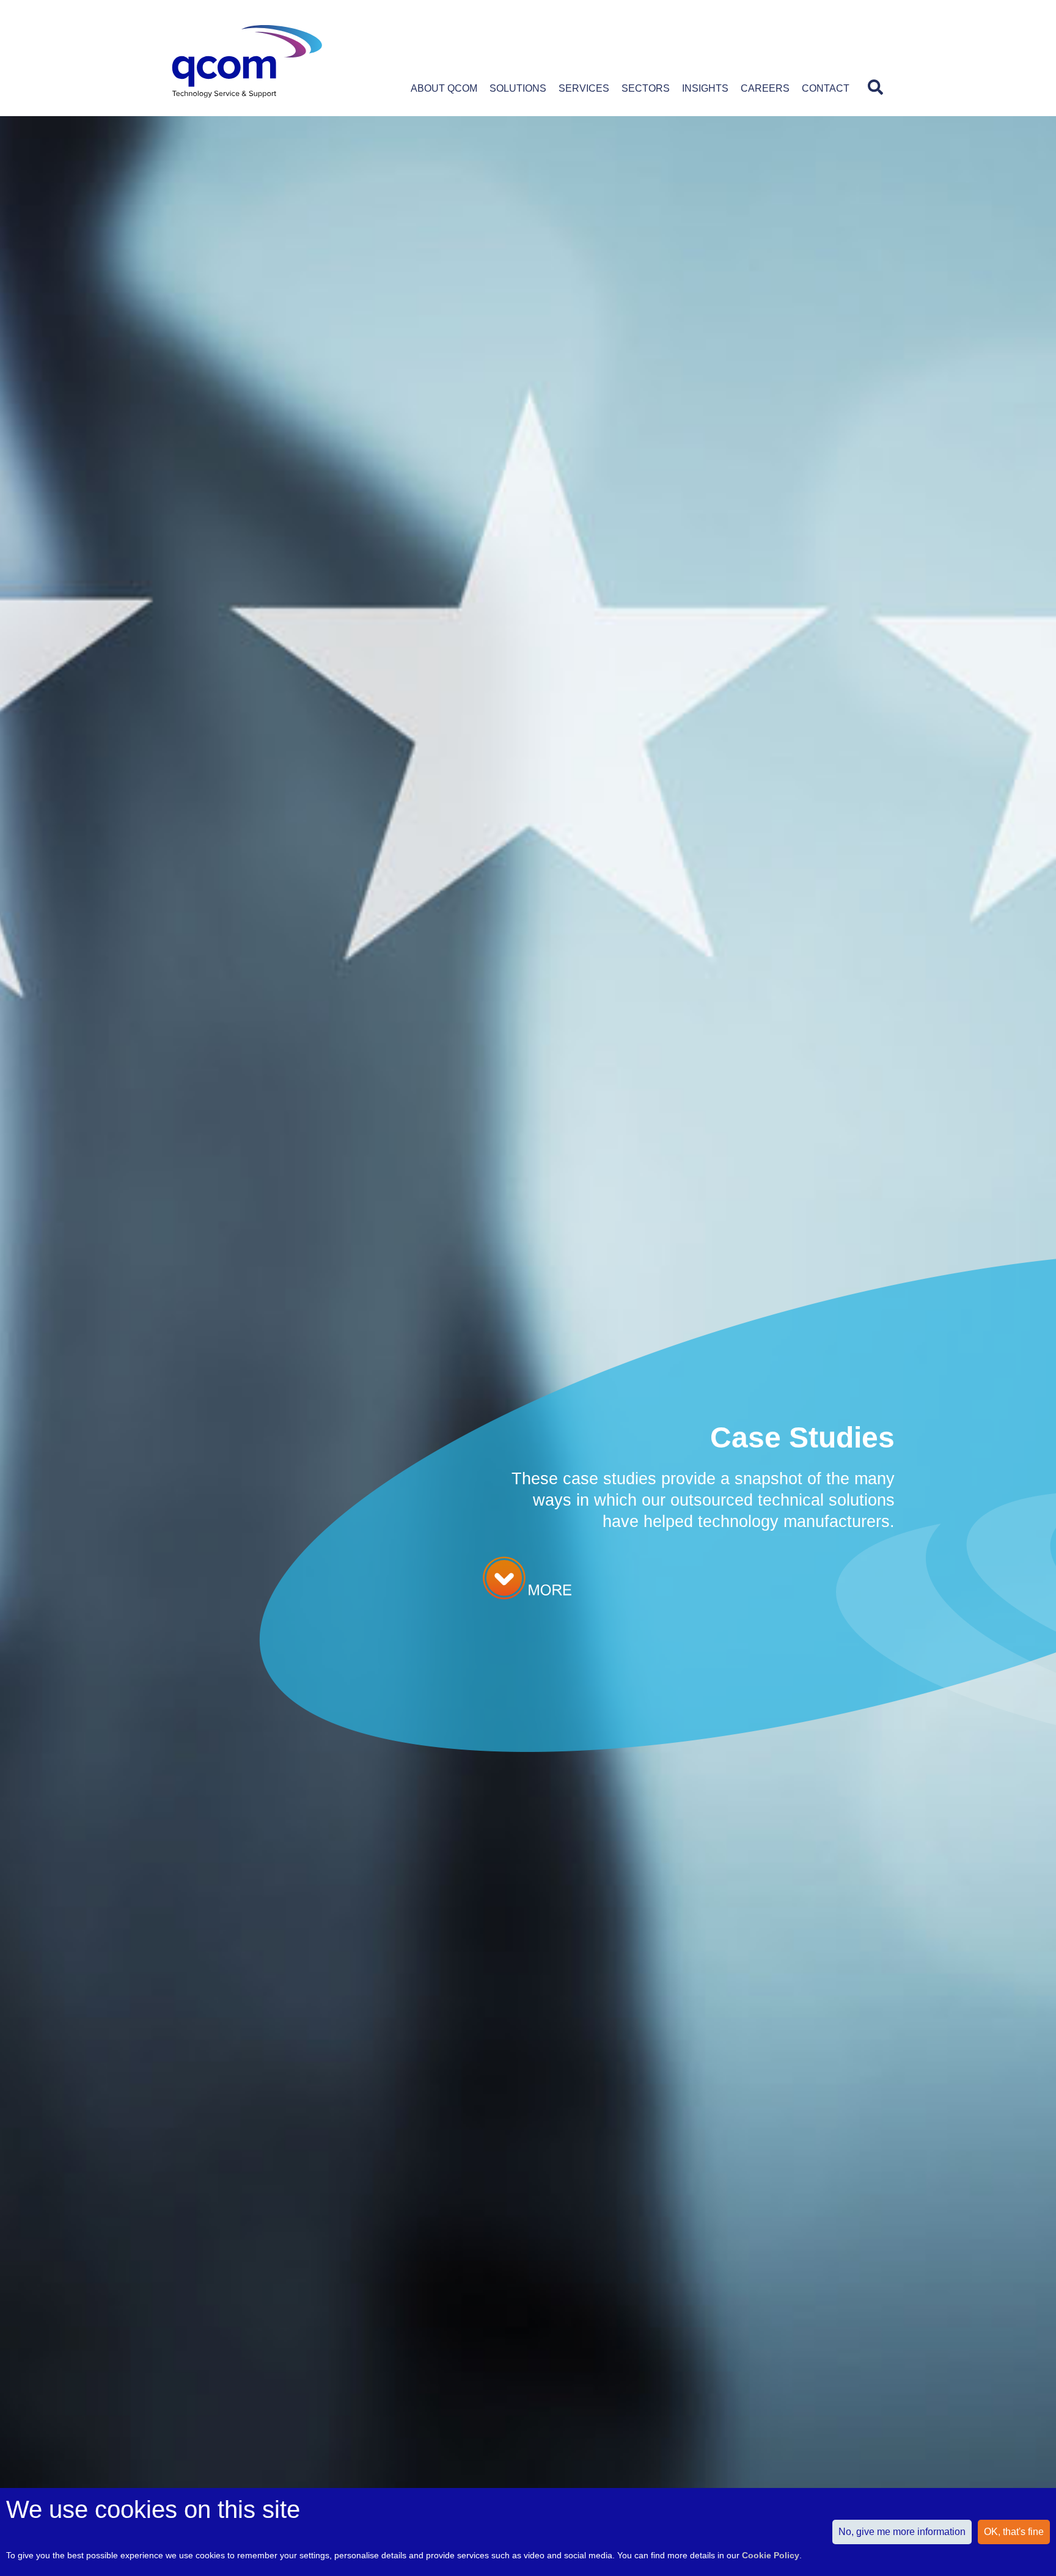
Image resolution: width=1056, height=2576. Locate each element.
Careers (765, 88)
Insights (705, 88)
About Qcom (444, 88)
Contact (826, 88)
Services (584, 88)
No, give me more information (902, 2532)
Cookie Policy (771, 2555)
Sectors (646, 88)
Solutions (518, 88)
